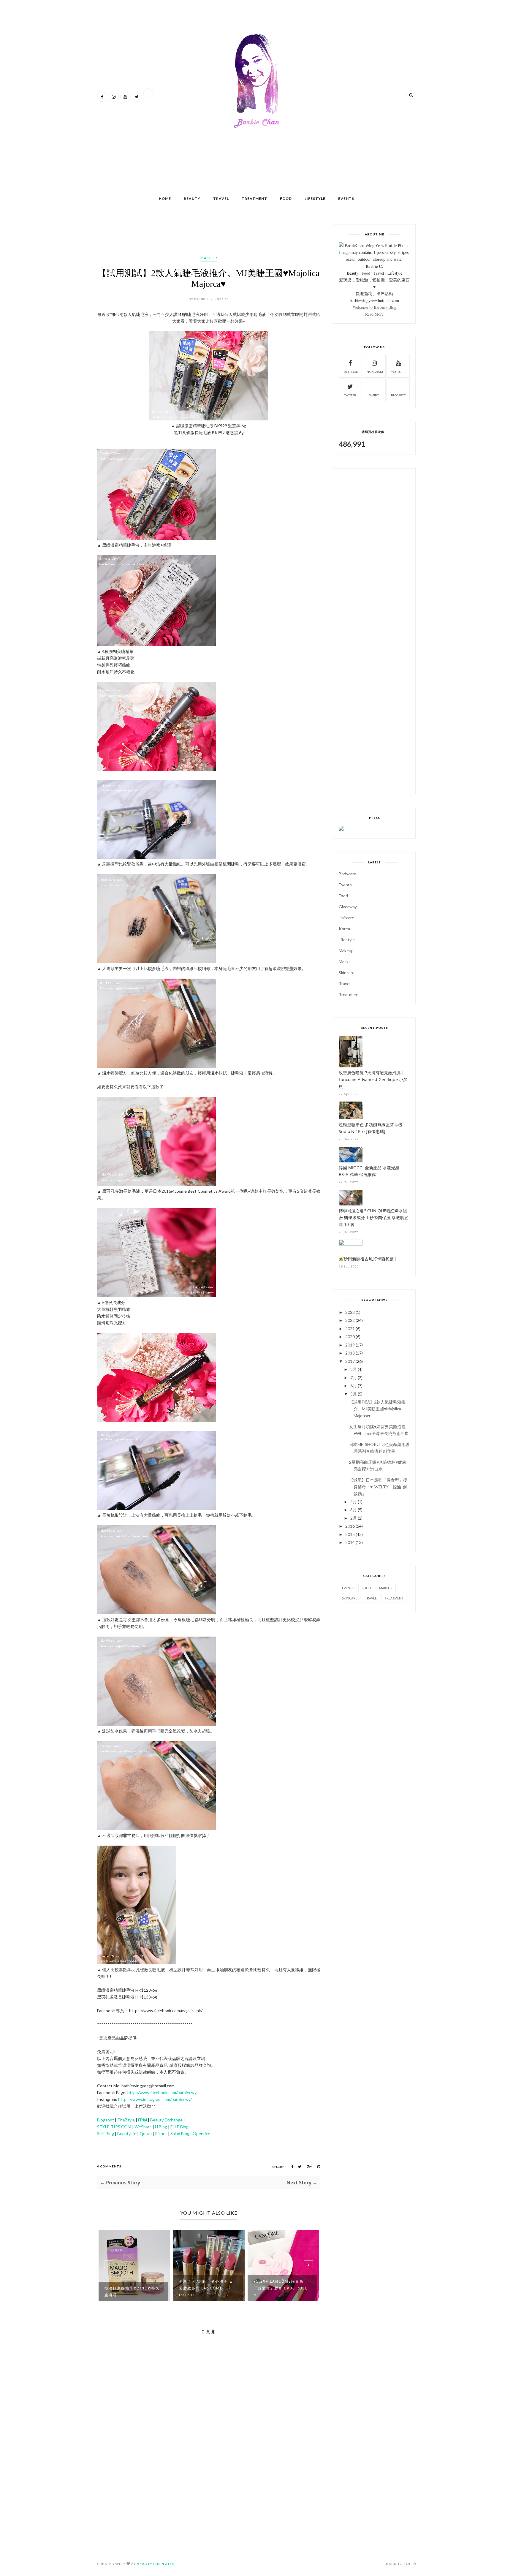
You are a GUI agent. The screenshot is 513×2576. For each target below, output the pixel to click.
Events (346, 198)
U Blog (161, 2127)
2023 (350, 1312)
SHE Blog (106, 2133)
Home (165, 198)
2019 (350, 1345)
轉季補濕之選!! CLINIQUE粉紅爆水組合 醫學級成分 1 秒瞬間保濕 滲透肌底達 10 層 (373, 1217)
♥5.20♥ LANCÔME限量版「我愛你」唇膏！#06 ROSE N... (281, 2288)
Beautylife (127, 2133)
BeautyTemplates (156, 2564)
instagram (374, 372)
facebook (350, 372)
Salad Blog (180, 2133)
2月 (354, 1518)
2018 (350, 1353)
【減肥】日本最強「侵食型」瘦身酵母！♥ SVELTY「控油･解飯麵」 (378, 1487)
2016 (350, 1526)
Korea (344, 929)
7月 (354, 1378)
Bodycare (347, 874)
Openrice (201, 2133)
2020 (350, 1337)
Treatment (254, 198)
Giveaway (348, 907)
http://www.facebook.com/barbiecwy (162, 2092)
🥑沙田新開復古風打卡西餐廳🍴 (369, 1259)
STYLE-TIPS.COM (115, 2127)
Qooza (146, 2133)
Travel (221, 198)
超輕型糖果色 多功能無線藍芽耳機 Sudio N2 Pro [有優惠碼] (370, 1128)
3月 (354, 1510)
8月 (354, 1369)
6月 (354, 1386)
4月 (354, 1502)
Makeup (209, 258)
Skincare (347, 973)
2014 (350, 1542)
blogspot (398, 395)
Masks (345, 962)
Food (286, 198)
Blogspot (106, 2120)
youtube (398, 372)
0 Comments (109, 2166)
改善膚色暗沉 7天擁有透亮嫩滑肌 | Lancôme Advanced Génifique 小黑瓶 (373, 1079)
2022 (350, 1320)
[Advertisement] (205, 166)
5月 (354, 1394)
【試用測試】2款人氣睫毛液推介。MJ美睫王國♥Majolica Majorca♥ (377, 1409)
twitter (350, 395)
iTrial (142, 2120)
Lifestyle (315, 198)
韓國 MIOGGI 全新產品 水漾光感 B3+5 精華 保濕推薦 (369, 1171)
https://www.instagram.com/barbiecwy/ (155, 2099)
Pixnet (161, 2133)
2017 (350, 1361)
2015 (350, 1534)
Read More (374, 314)
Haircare (346, 918)
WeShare (143, 2127)
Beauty (192, 198)
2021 (350, 1329)
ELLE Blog (179, 2127)
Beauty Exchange (166, 2120)
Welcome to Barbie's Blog (375, 307)
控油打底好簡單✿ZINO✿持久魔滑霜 (132, 2292)
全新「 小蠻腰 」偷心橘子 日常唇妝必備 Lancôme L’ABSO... (206, 2288)
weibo (374, 395)
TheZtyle (126, 2120)
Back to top (399, 2564)
